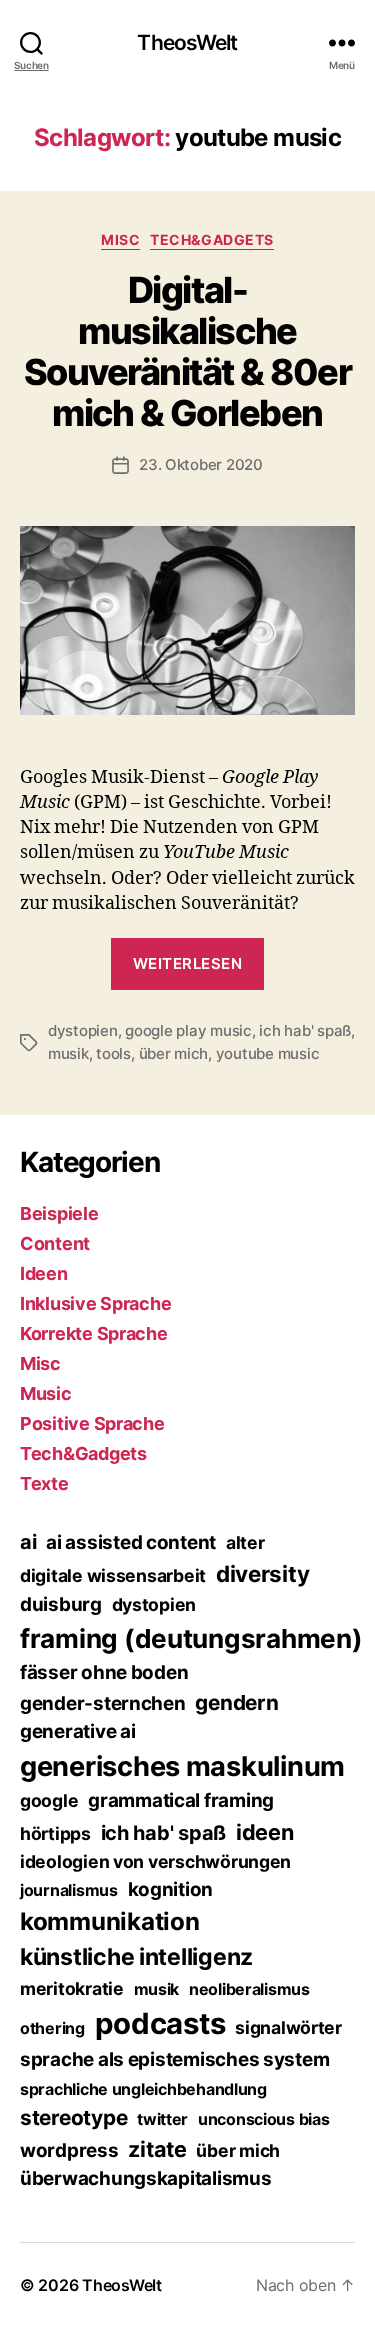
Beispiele (59, 1213)
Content (55, 1243)
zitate (157, 2149)
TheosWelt (187, 42)
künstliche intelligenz (136, 1957)
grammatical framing (181, 1800)
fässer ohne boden (104, 1672)
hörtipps (55, 1833)
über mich (174, 1053)
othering (52, 2028)
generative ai (78, 1731)
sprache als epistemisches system (174, 2059)
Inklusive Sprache (95, 1303)
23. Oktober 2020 (201, 464)
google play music (188, 1030)
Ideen (44, 1273)
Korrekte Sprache (94, 1333)
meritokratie (72, 1988)
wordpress (69, 2150)
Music (46, 1393)
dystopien (83, 1030)
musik (68, 1053)
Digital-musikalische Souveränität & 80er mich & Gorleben (188, 351)
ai (28, 1542)
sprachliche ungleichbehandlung (143, 2089)
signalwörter (288, 2027)
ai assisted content (131, 1542)
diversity (263, 1573)
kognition (171, 1889)
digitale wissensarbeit (113, 1575)
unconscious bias (264, 2119)
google (49, 1800)
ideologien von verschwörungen (155, 1861)
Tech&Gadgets (211, 239)
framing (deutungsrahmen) (191, 1638)
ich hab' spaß (305, 1030)
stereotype (73, 2117)
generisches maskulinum (182, 1766)
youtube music (268, 1053)
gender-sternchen (103, 1703)
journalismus (69, 1890)
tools (113, 1053)
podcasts (160, 2023)
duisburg (61, 1604)
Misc (120, 239)
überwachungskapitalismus (146, 2178)
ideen (265, 1832)
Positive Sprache (92, 1423)
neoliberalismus (249, 1989)
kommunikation (110, 1921)
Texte (44, 1483)
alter (245, 1542)
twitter (162, 2119)
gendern (236, 1702)
